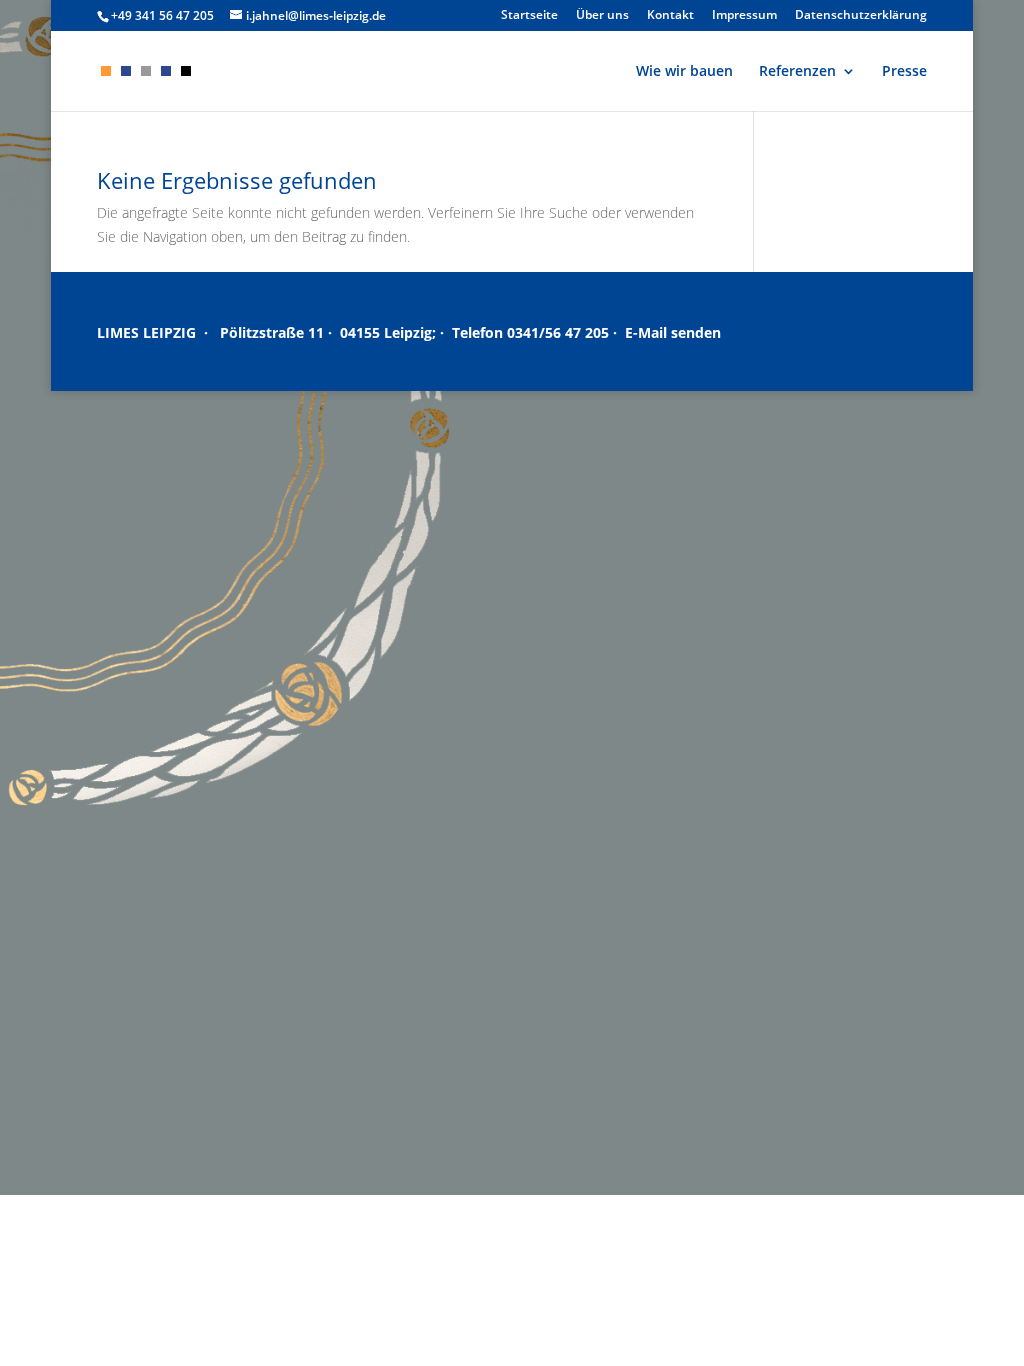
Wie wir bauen (684, 72)
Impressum (744, 16)
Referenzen (797, 72)
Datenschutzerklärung (861, 16)
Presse (904, 72)
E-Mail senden (673, 332)
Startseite (529, 16)
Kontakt (670, 16)
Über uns (602, 16)
